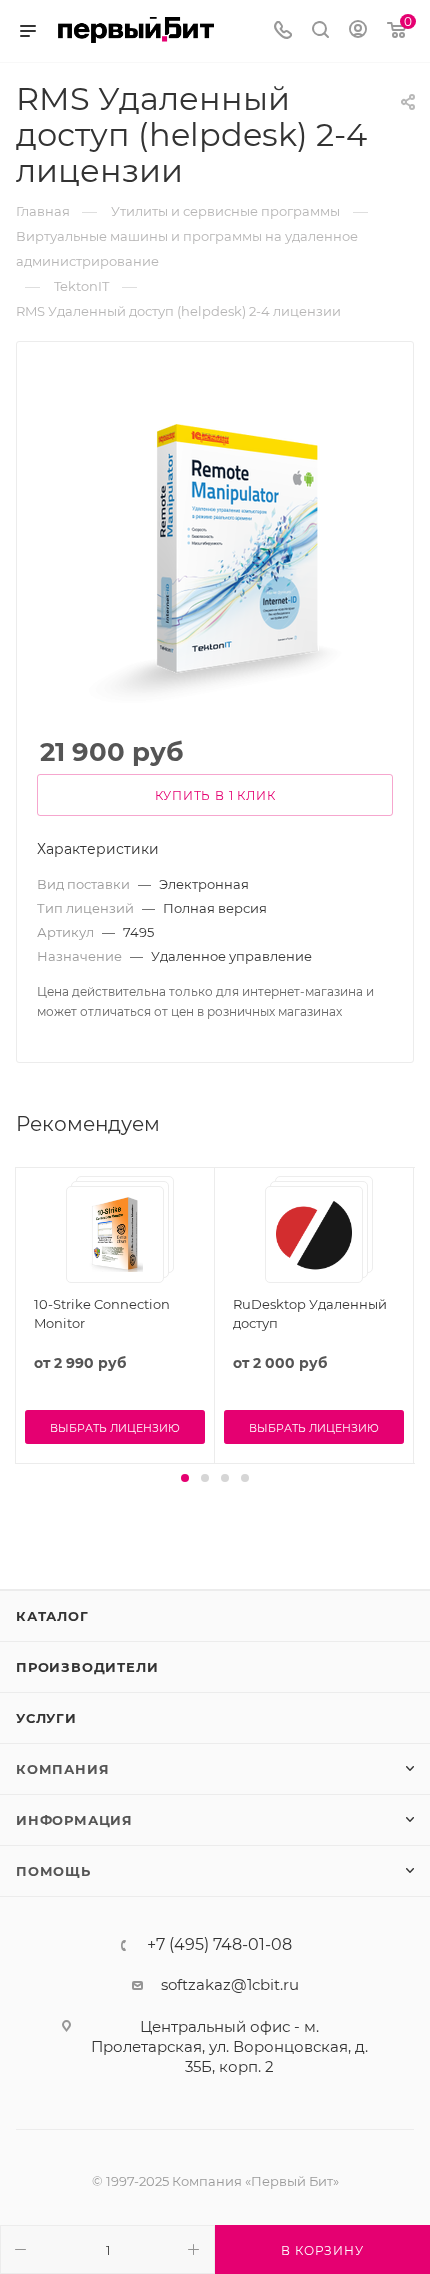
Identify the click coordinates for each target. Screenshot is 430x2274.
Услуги (46, 1718)
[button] (185, 1478)
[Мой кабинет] (358, 31)
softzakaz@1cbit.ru (230, 1984)
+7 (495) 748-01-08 (219, 1945)
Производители (87, 1667)
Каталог (52, 1616)
